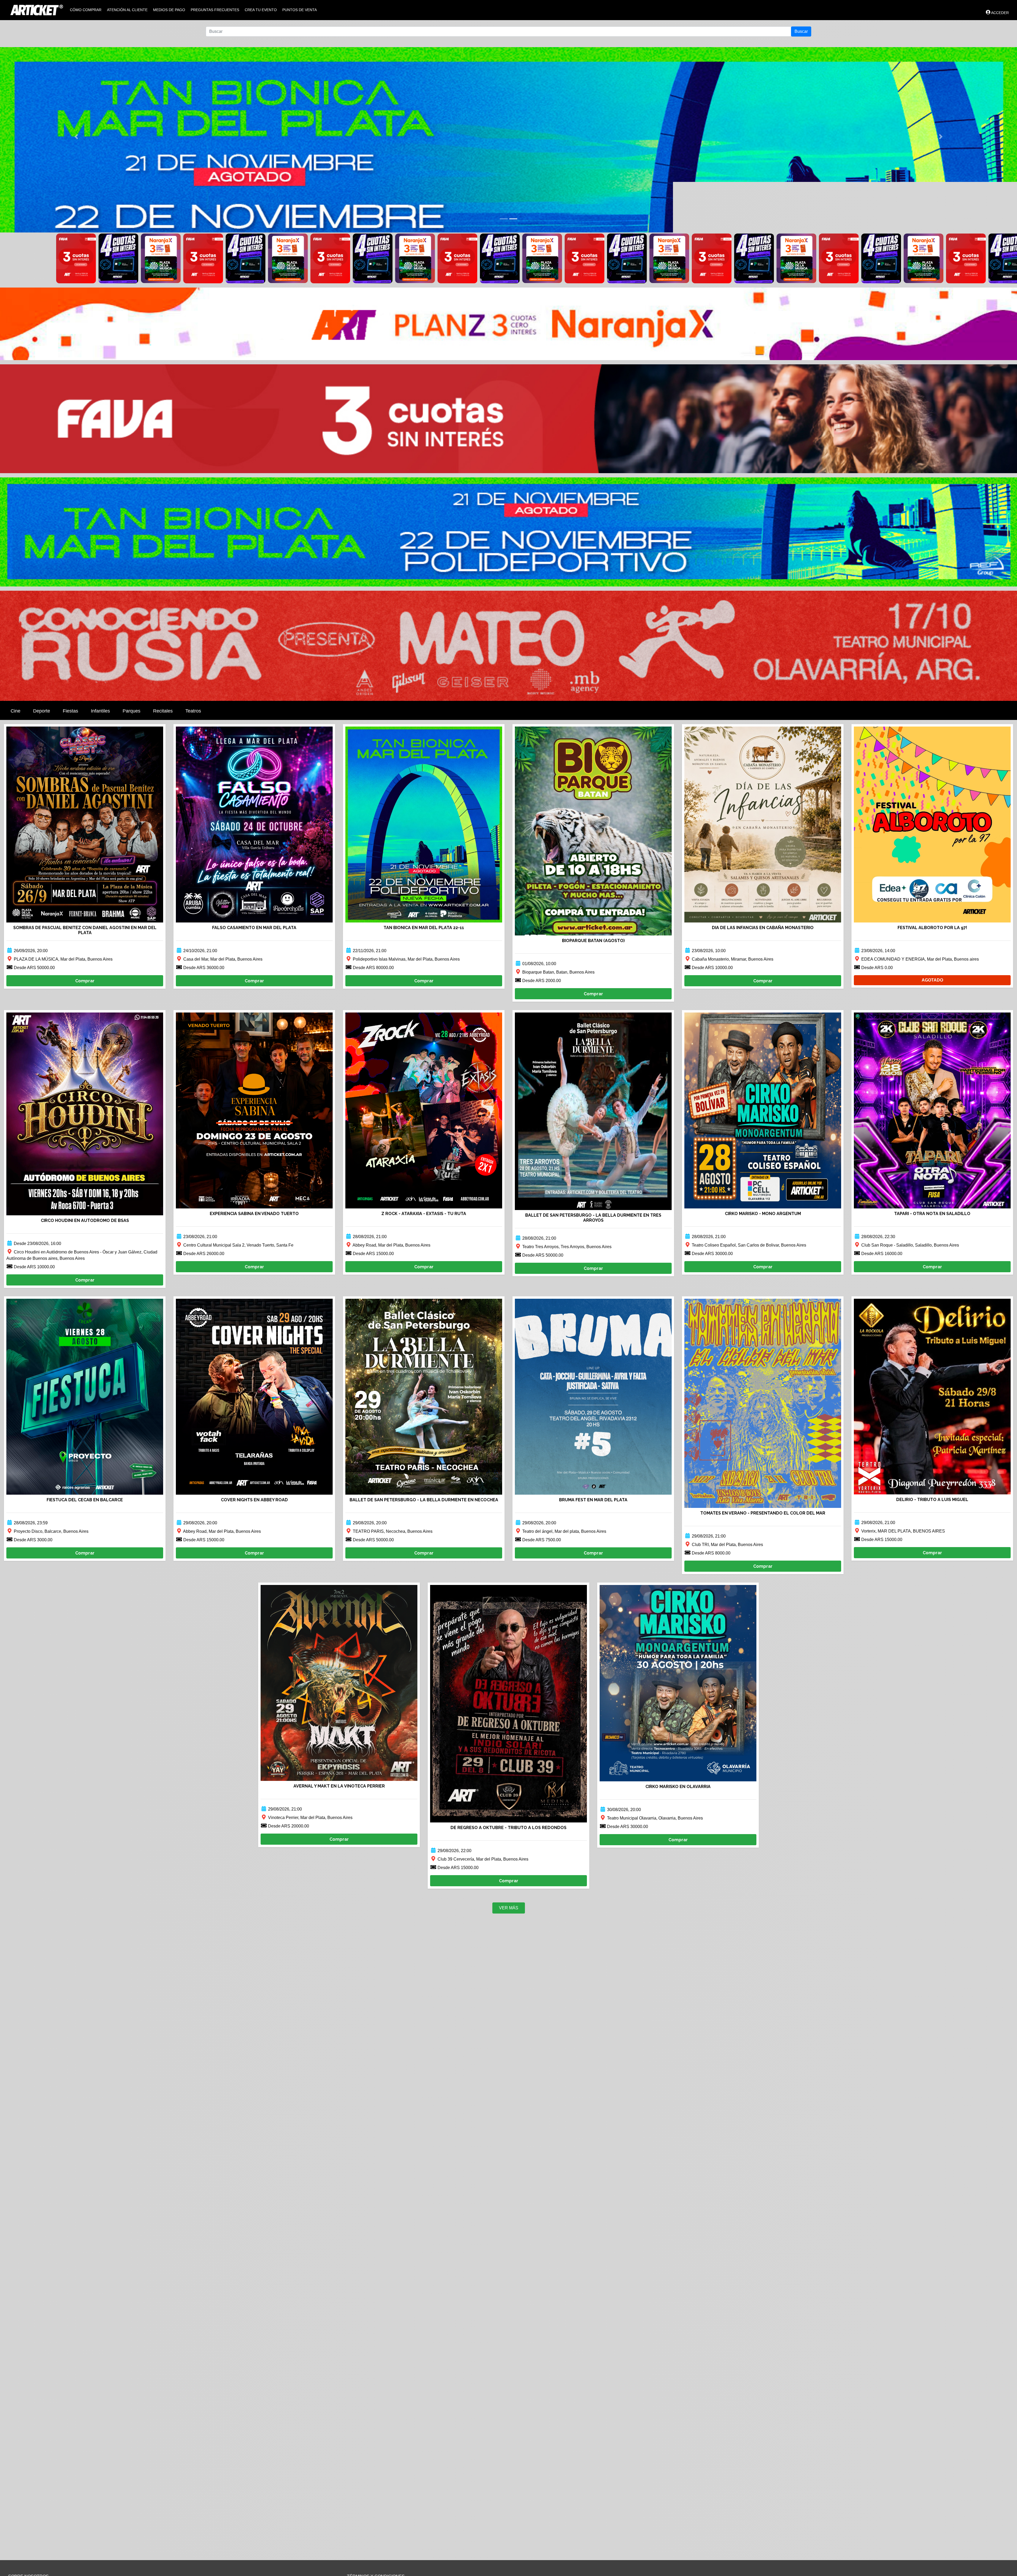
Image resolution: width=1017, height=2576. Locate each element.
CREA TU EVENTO (261, 10)
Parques (131, 711)
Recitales (163, 711)
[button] (76, 137)
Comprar (85, 981)
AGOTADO (932, 980)
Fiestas (70, 711)
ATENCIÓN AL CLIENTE (127, 10)
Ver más (509, 1908)
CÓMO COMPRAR (86, 10)
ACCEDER (1000, 13)
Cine (15, 711)
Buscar (801, 31)
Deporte (42, 711)
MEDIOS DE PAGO (169, 10)
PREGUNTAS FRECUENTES (215, 10)
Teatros (193, 711)
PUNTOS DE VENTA (300, 10)
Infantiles (100, 711)
